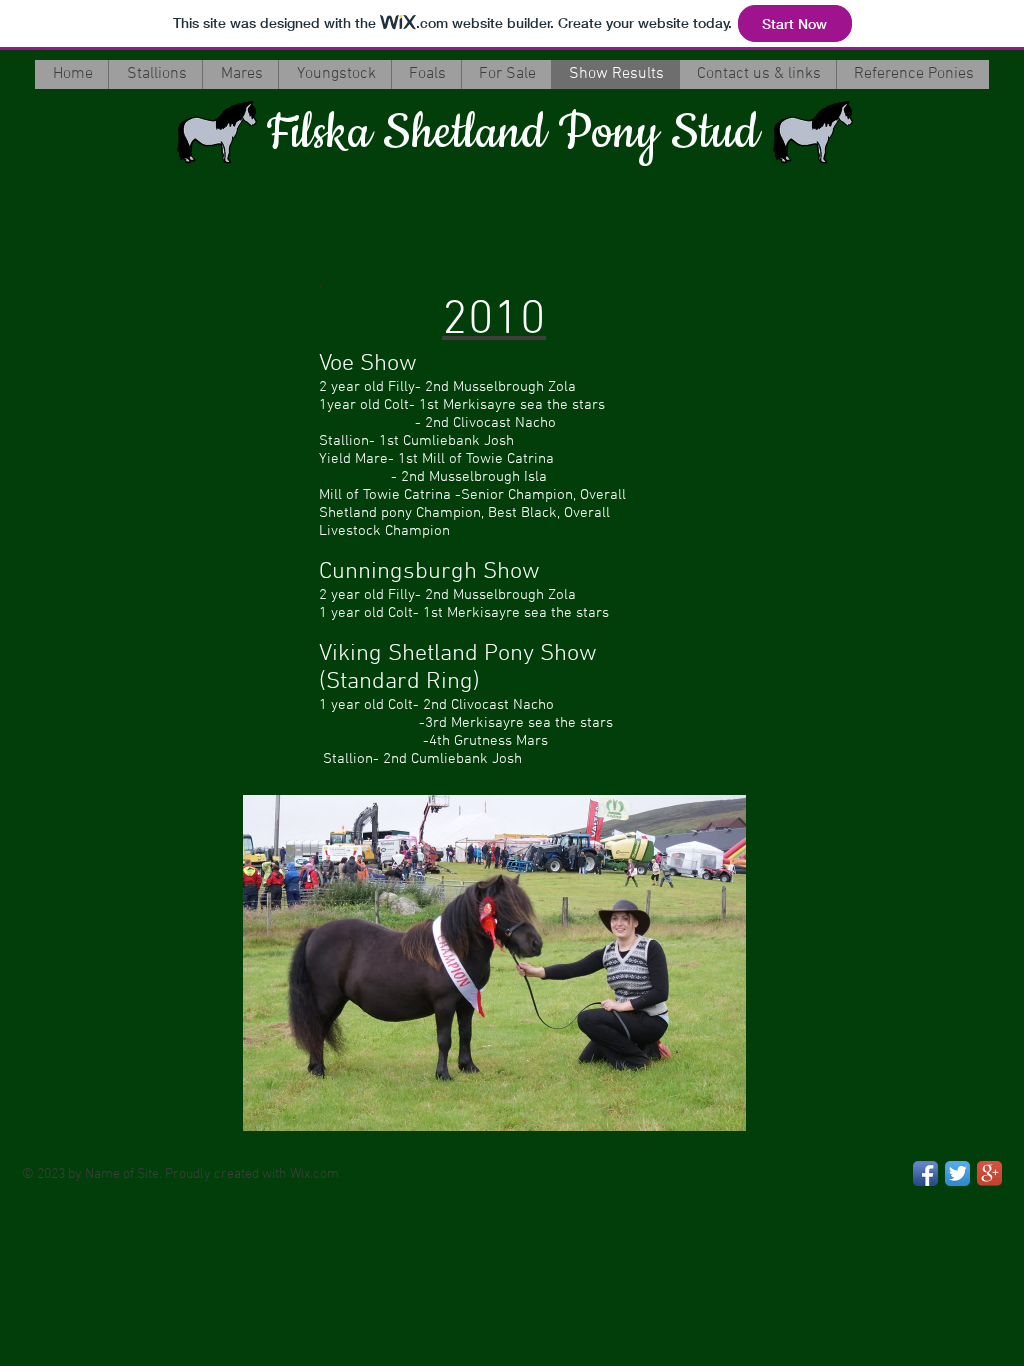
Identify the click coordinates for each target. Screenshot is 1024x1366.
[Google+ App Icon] (989, 1173)
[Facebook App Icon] (925, 1173)
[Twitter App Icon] (957, 1173)
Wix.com (314, 1174)
